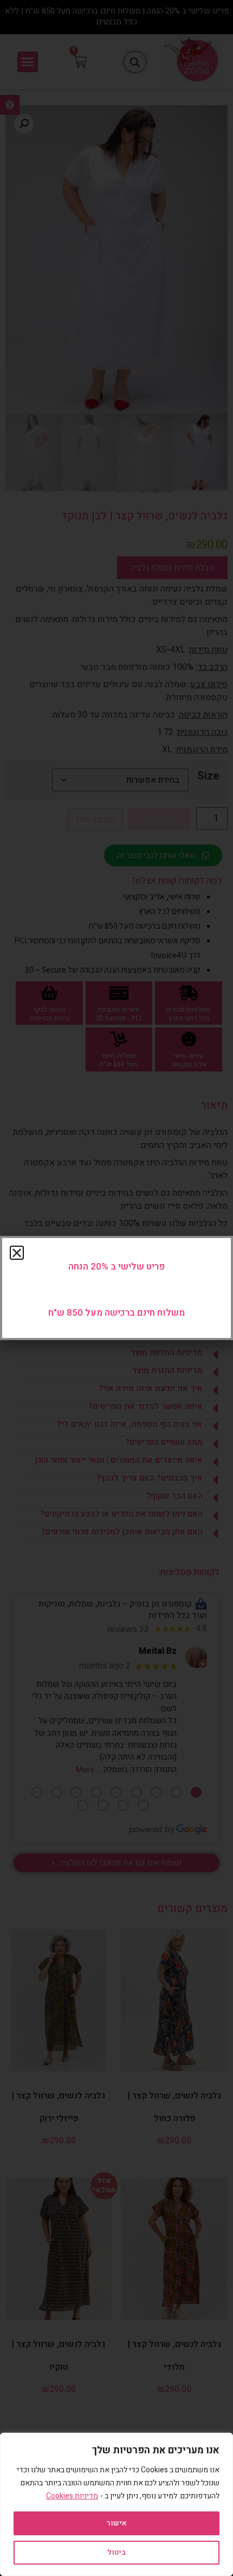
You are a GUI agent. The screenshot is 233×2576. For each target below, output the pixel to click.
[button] (17, 1253)
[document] (116, 1288)
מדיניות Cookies (72, 2496)
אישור (116, 2523)
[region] (116, 2504)
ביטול (116, 2552)
